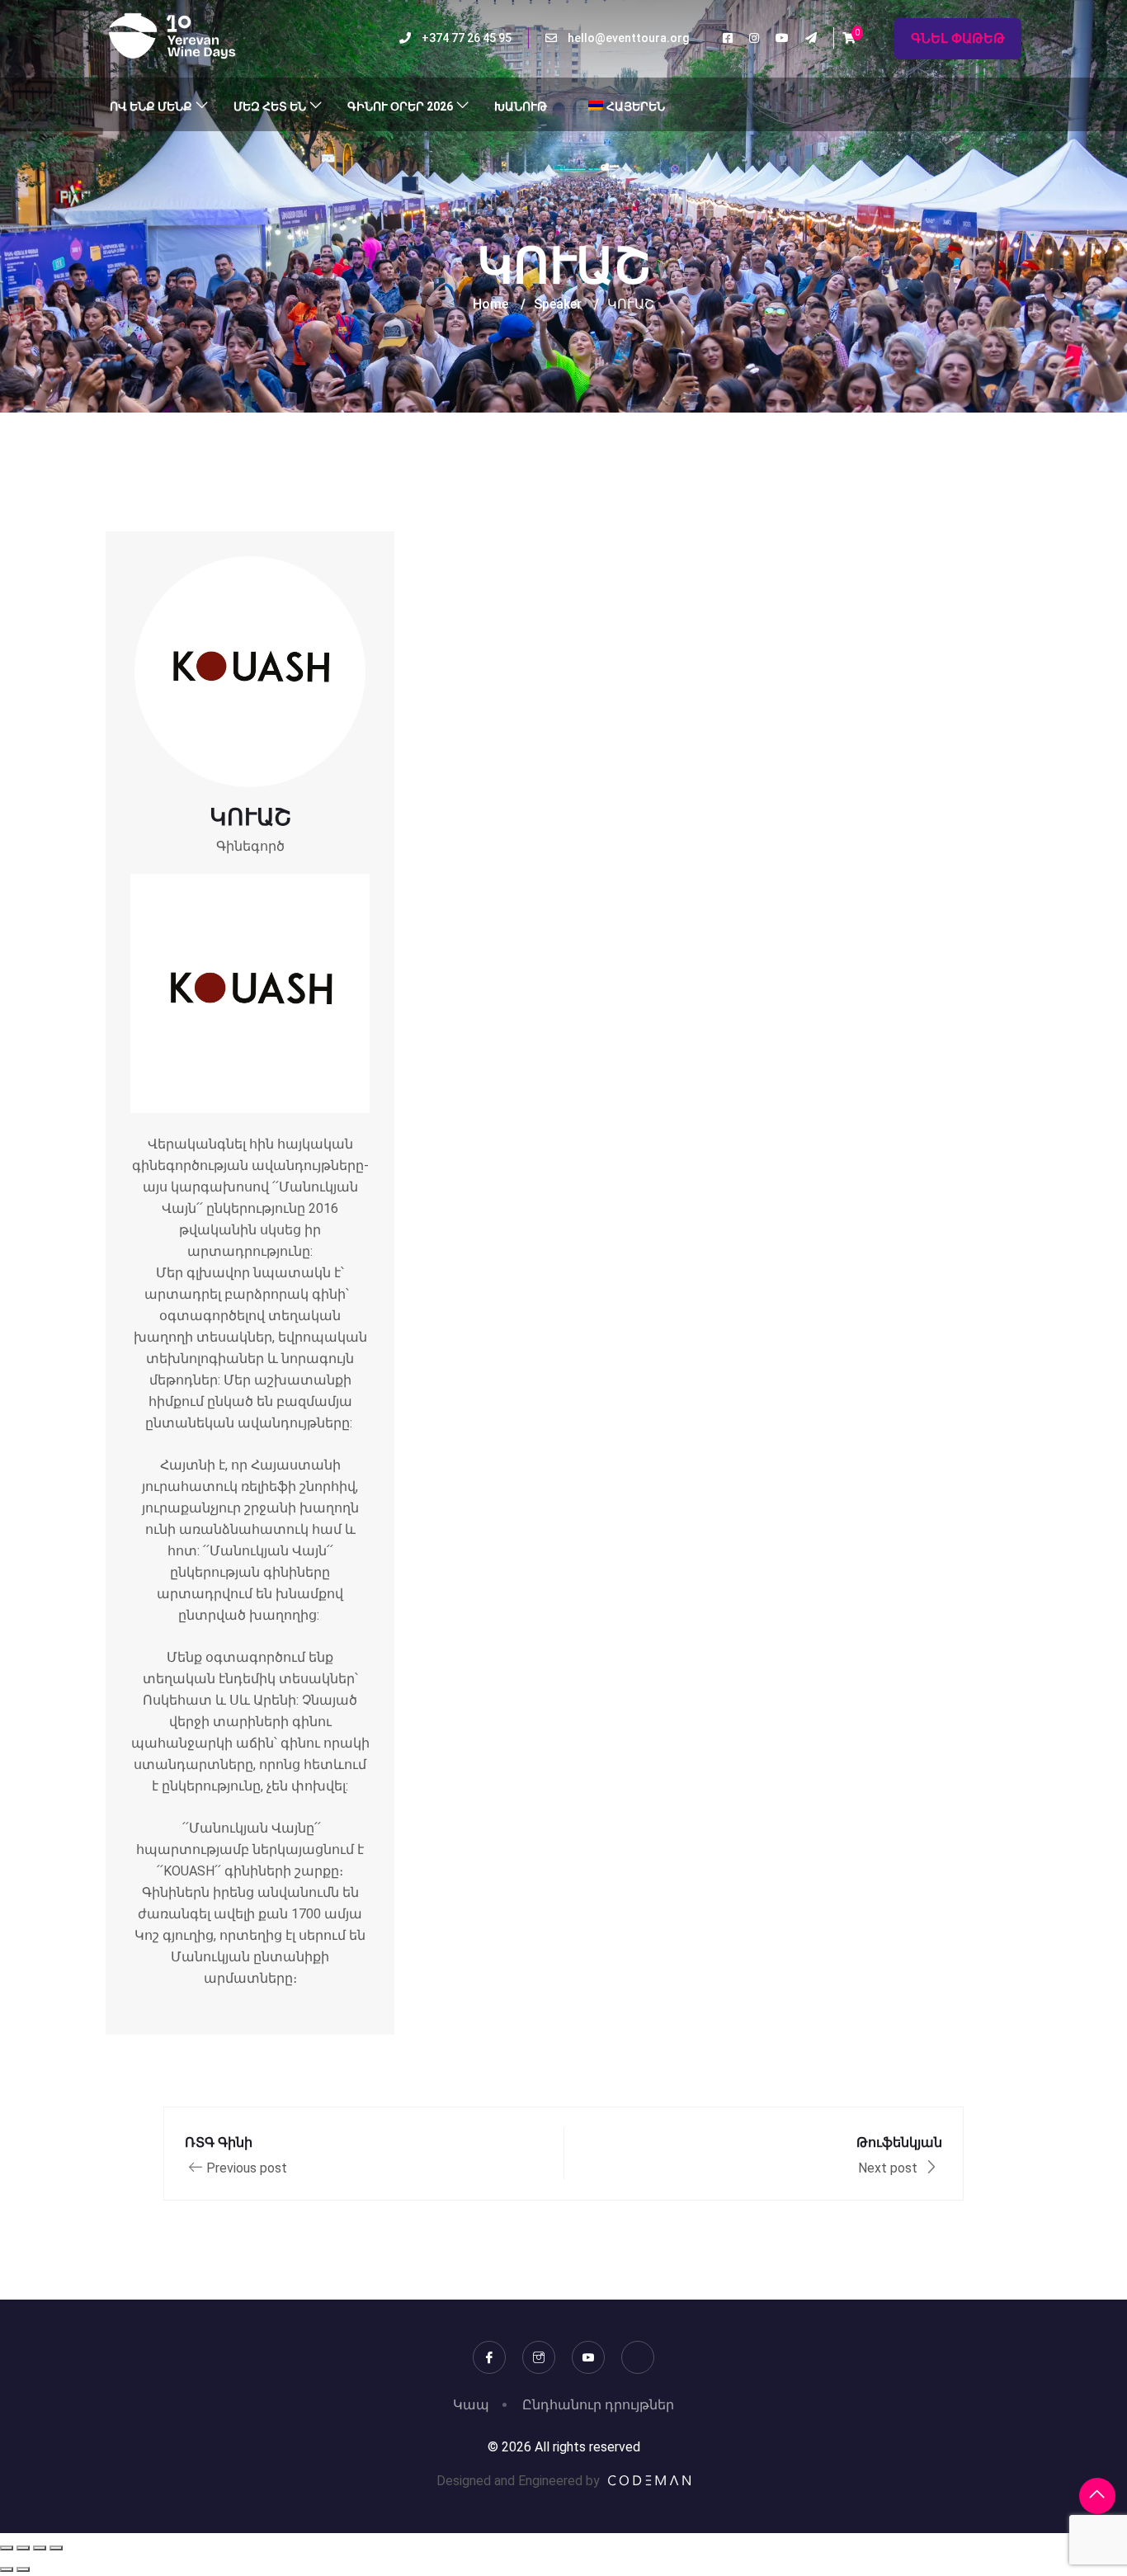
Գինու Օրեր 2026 (400, 106)
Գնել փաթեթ (958, 38)
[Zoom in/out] (7, 2548)
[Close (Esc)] (56, 2548)
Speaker (558, 304)
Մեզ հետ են (270, 106)
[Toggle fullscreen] (23, 2548)
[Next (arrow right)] (23, 2569)
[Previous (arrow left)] (7, 2569)
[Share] (40, 2548)
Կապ (471, 2405)
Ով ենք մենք (151, 106)
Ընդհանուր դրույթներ (598, 2405)
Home (490, 304)
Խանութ (521, 106)
